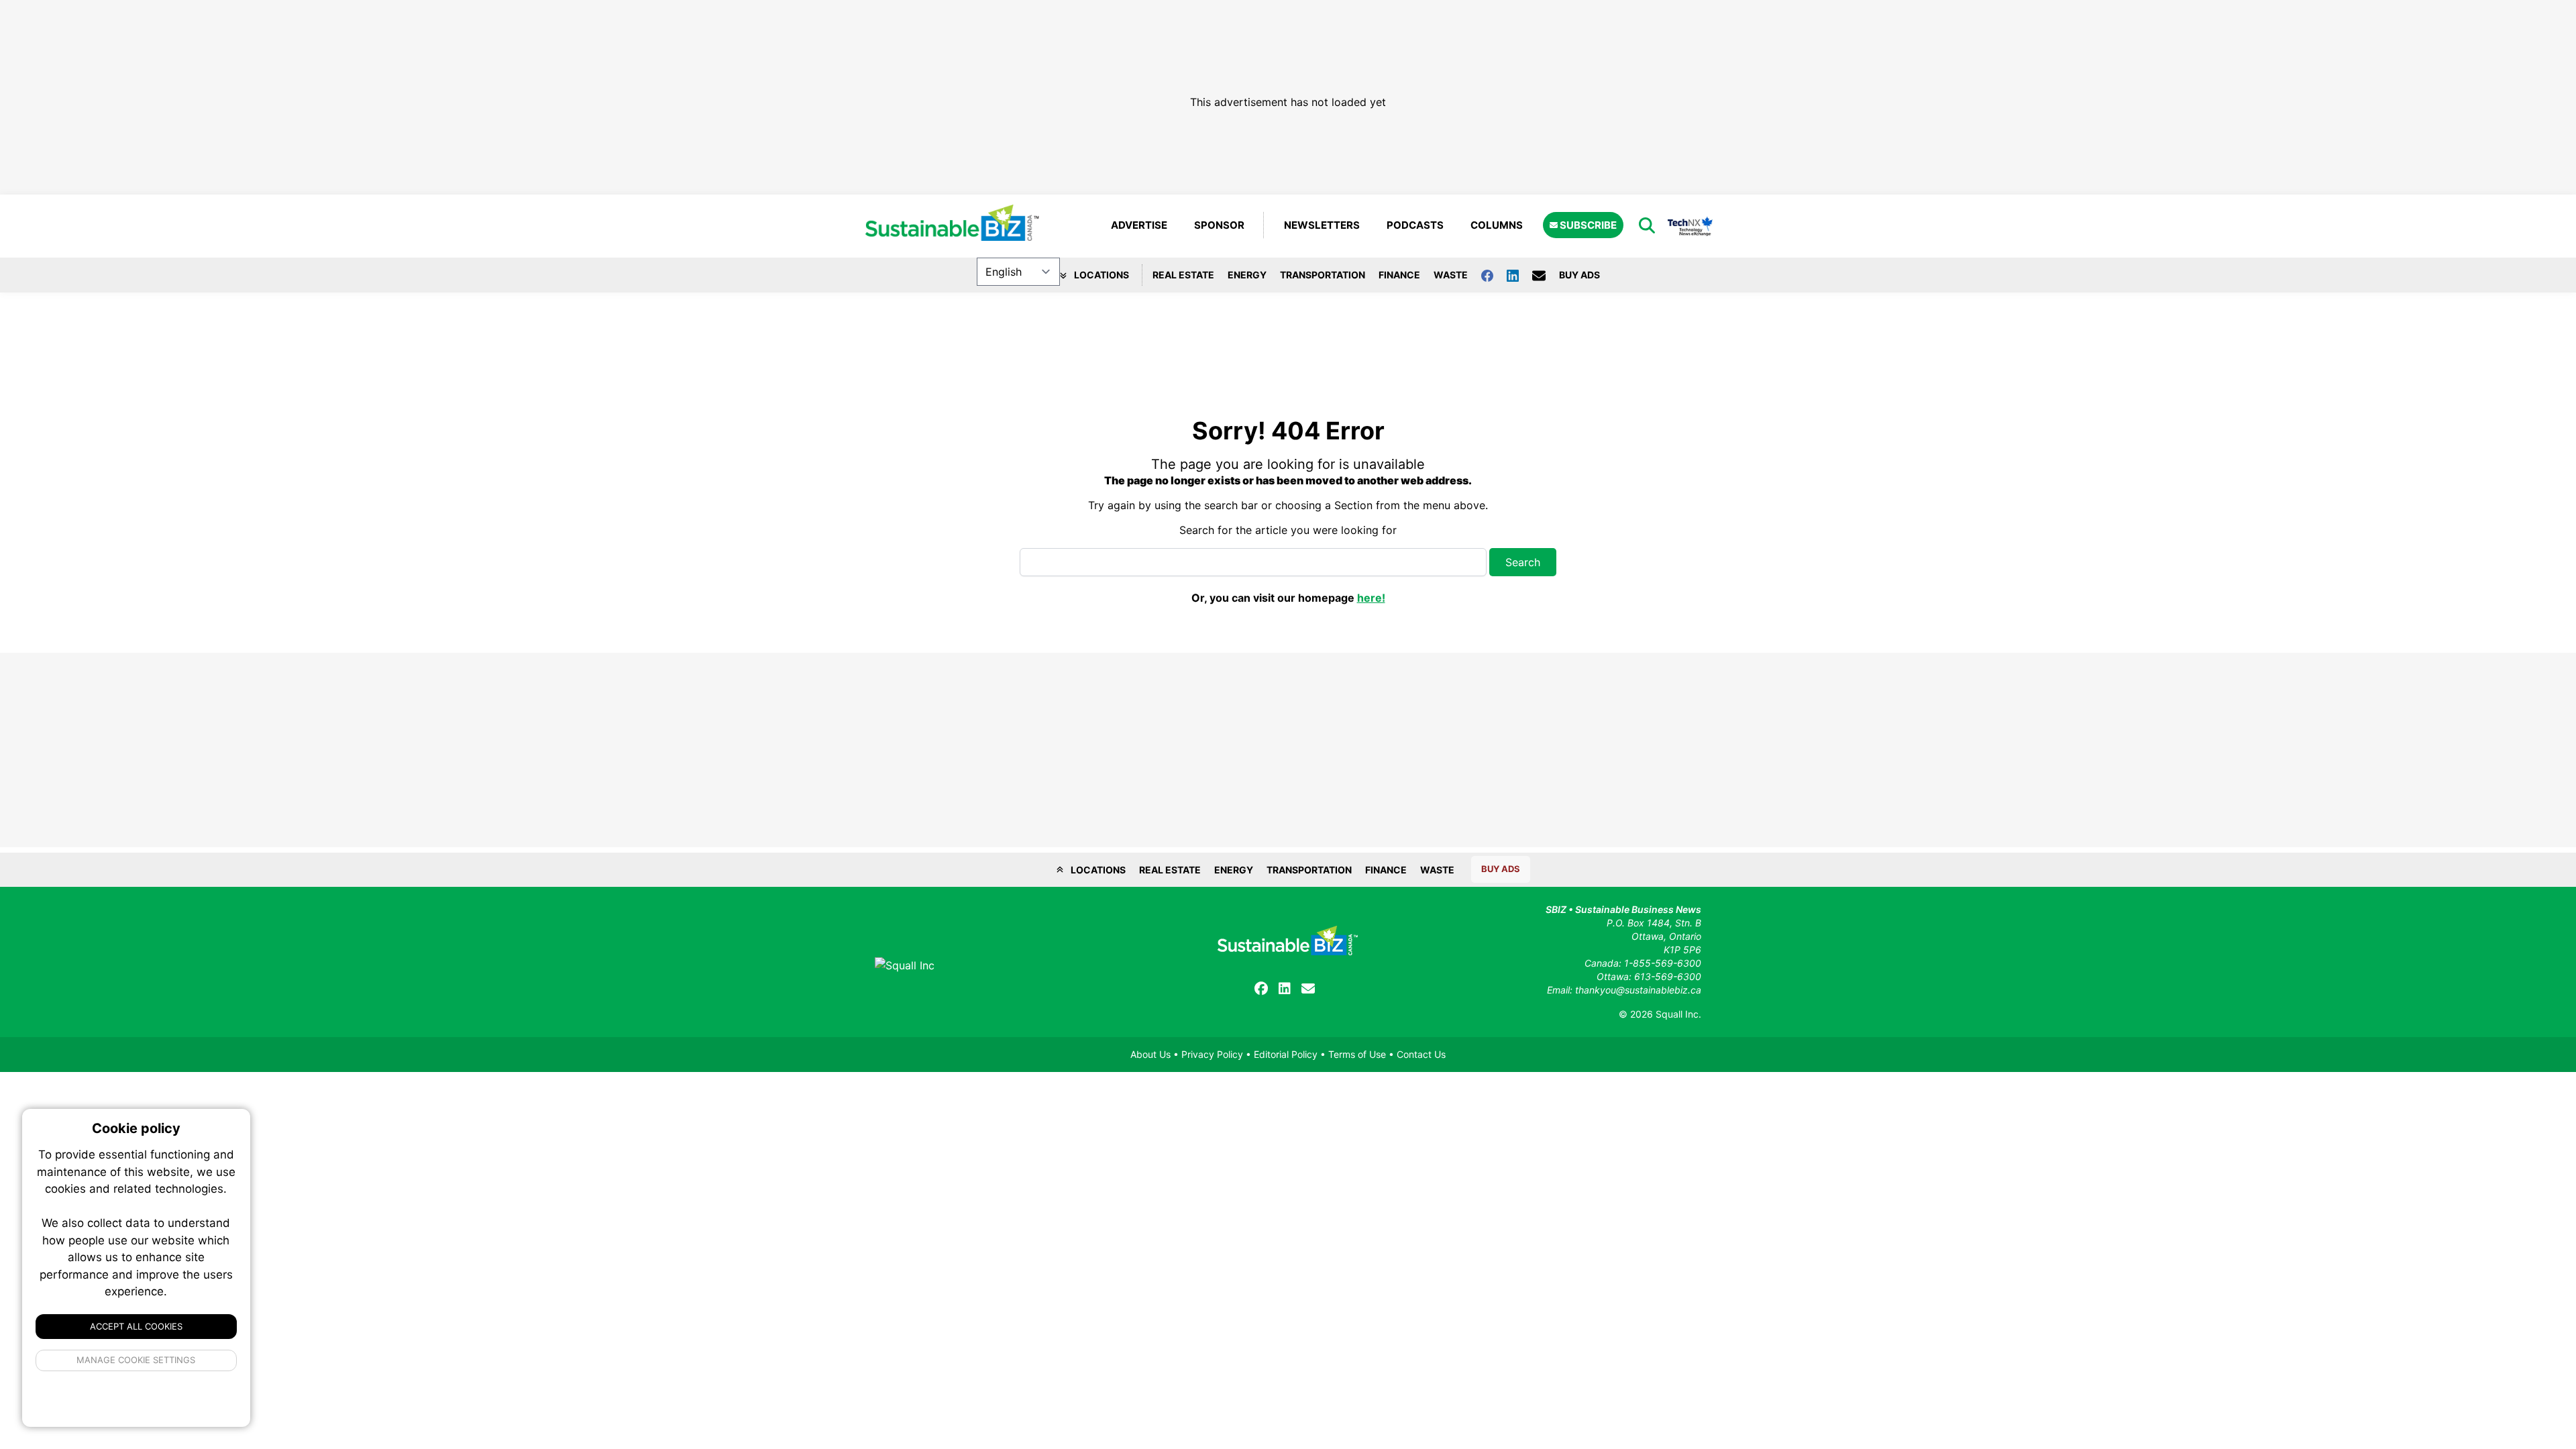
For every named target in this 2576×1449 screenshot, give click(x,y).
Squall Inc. (1678, 1014)
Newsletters (1322, 225)
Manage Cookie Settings (137, 1360)
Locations (1101, 275)
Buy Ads (1579, 275)
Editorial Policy (1286, 1054)
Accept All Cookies (136, 1326)
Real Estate (1183, 275)
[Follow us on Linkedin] (1519, 275)
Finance (1399, 275)
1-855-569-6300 (1663, 963)
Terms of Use (1357, 1054)
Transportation (1323, 275)
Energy (1247, 275)
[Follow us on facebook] (1494, 275)
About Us (1150, 1054)
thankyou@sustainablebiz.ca (1638, 990)
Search (1523, 562)
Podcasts (1415, 225)
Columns (1497, 225)
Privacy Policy (1212, 1054)
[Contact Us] (1546, 275)
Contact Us (1421, 1054)
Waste (1451, 275)
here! (1371, 598)
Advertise (1139, 225)
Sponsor (1219, 225)
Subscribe (1587, 225)
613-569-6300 (1668, 976)
